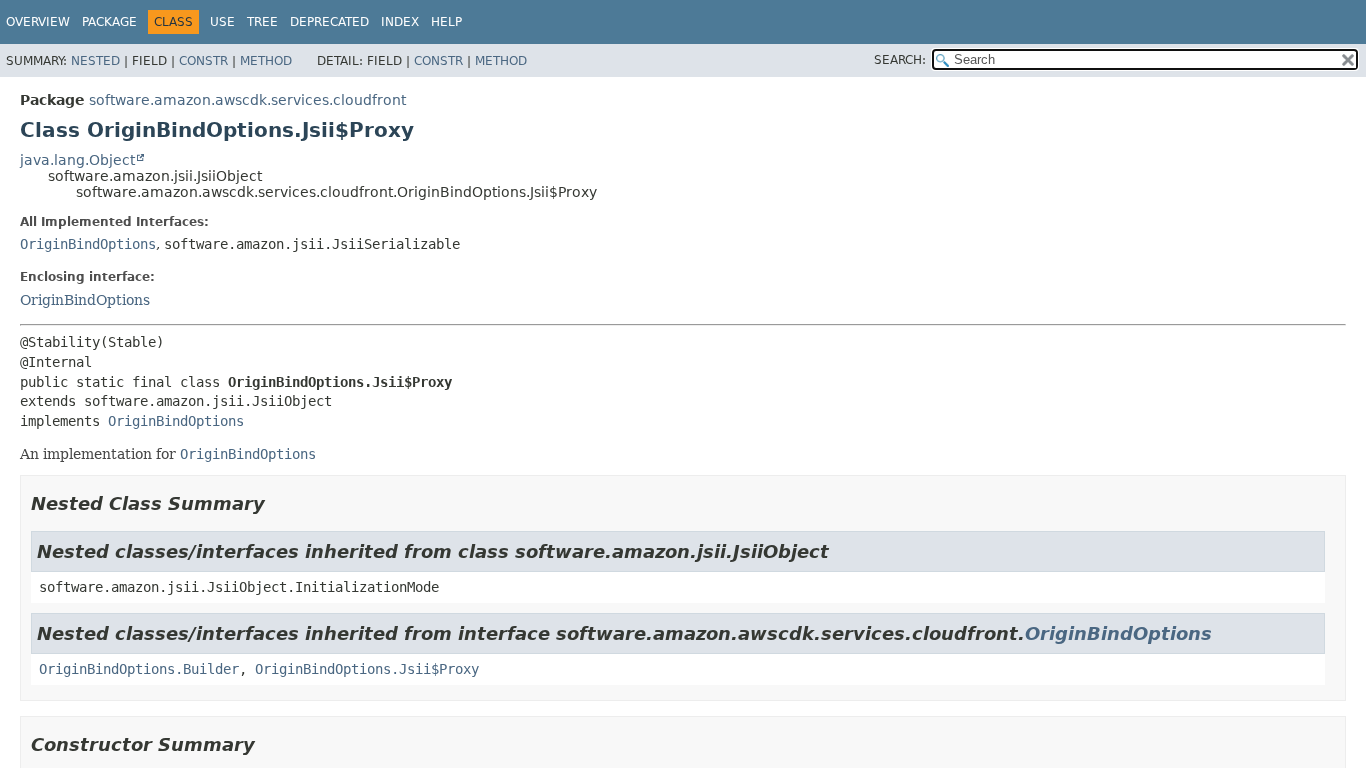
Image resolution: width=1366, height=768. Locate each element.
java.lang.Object (77, 160)
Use (222, 22)
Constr (203, 61)
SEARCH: (900, 60)
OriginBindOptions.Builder (139, 669)
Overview (38, 22)
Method (266, 61)
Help (446, 22)
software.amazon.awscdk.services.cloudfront (247, 100)
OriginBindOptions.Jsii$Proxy (367, 669)
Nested (95, 61)
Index (400, 22)
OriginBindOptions (88, 244)
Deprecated (329, 22)
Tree (262, 22)
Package (109, 22)
